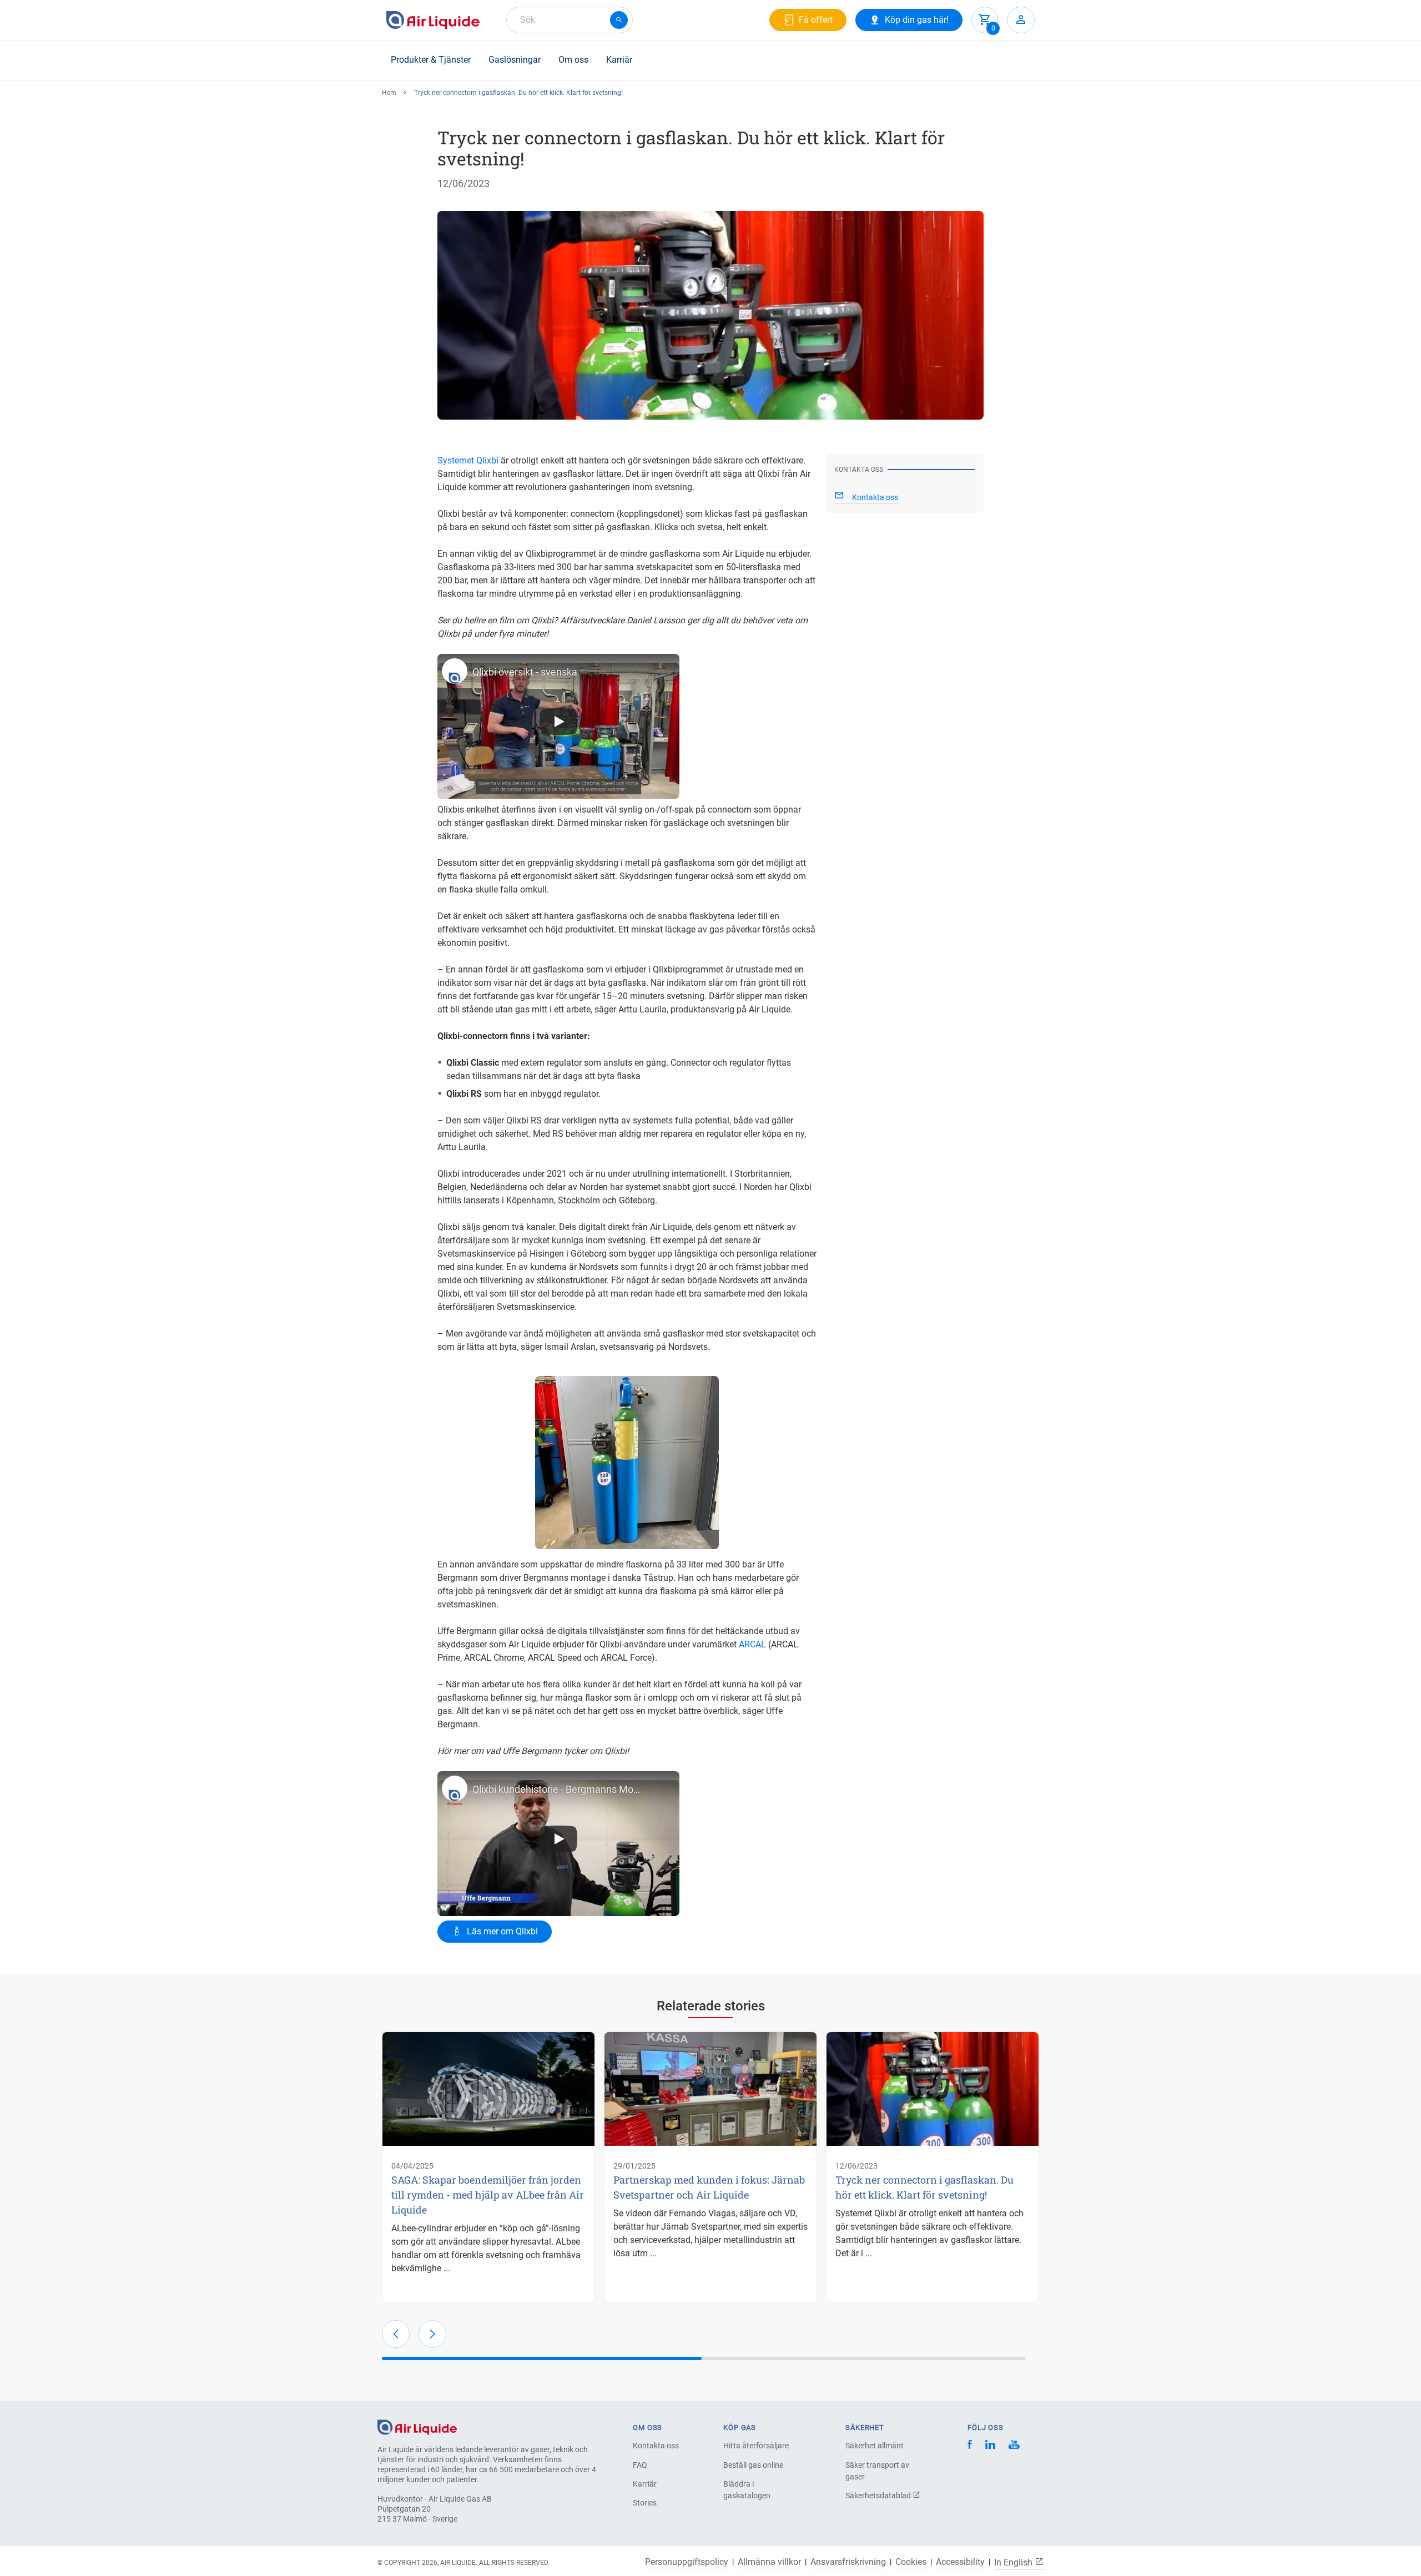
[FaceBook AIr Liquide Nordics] (970, 2446)
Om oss (573, 60)
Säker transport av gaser (877, 2471)
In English (1014, 2562)
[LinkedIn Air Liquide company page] (990, 2446)
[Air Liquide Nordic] (1014, 2446)
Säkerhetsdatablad (879, 2496)
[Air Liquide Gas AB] (433, 20)
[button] (396, 2334)
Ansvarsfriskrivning (848, 2562)
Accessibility (960, 2562)
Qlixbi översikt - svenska (525, 672)
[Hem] (417, 2426)
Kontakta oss (656, 2446)
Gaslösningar (515, 60)
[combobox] (570, 20)
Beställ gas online (753, 2465)
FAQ (640, 2465)
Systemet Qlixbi (468, 460)
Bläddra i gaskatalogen (747, 2490)
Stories (645, 2503)
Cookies (911, 2562)
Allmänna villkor (769, 2562)
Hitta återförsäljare (756, 2446)
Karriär (619, 60)
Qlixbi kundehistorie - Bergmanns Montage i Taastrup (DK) (559, 1789)
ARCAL (752, 1644)
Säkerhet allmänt (875, 2446)
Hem (389, 93)
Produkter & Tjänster (431, 60)
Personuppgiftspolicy (687, 2562)
